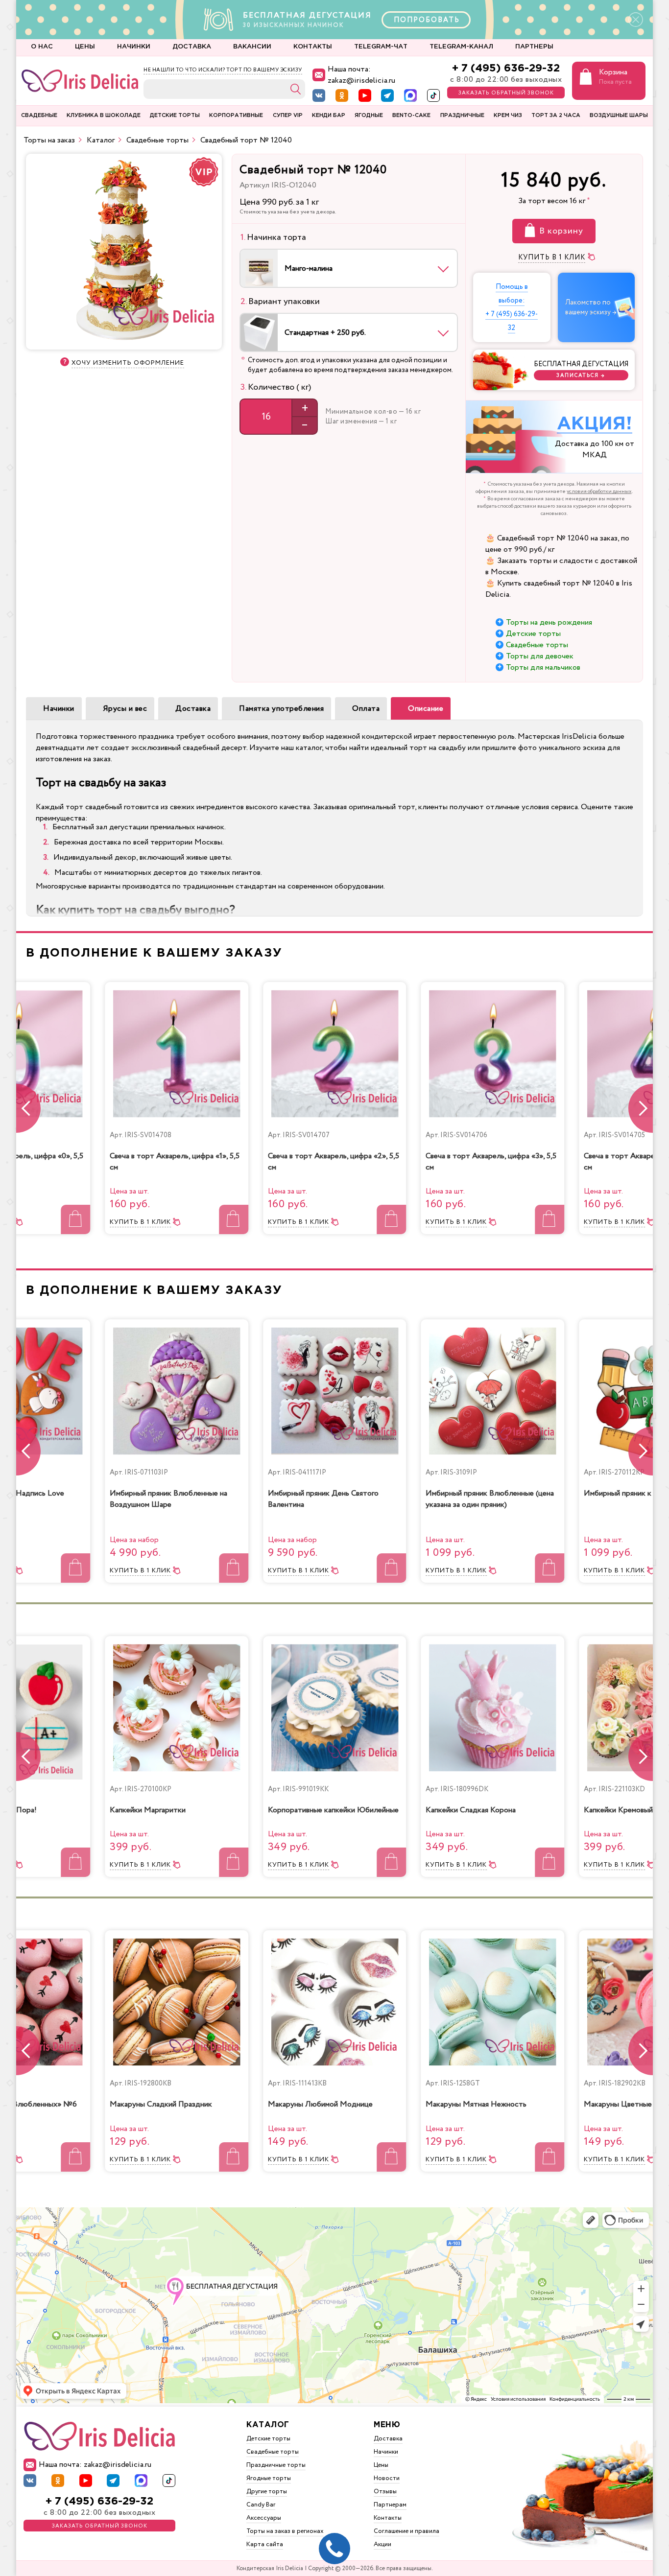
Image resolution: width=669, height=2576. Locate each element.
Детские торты (533, 634)
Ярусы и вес (125, 709)
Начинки (59, 709)
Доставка (193, 709)
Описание (426, 709)
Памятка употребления (281, 709)
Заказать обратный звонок (506, 93)
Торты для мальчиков (543, 667)
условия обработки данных (599, 492)
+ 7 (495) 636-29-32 (506, 68)
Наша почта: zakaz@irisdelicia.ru (361, 75)
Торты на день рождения (549, 622)
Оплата (366, 709)
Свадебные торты (537, 645)
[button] (641, 1108)
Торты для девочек (540, 656)
